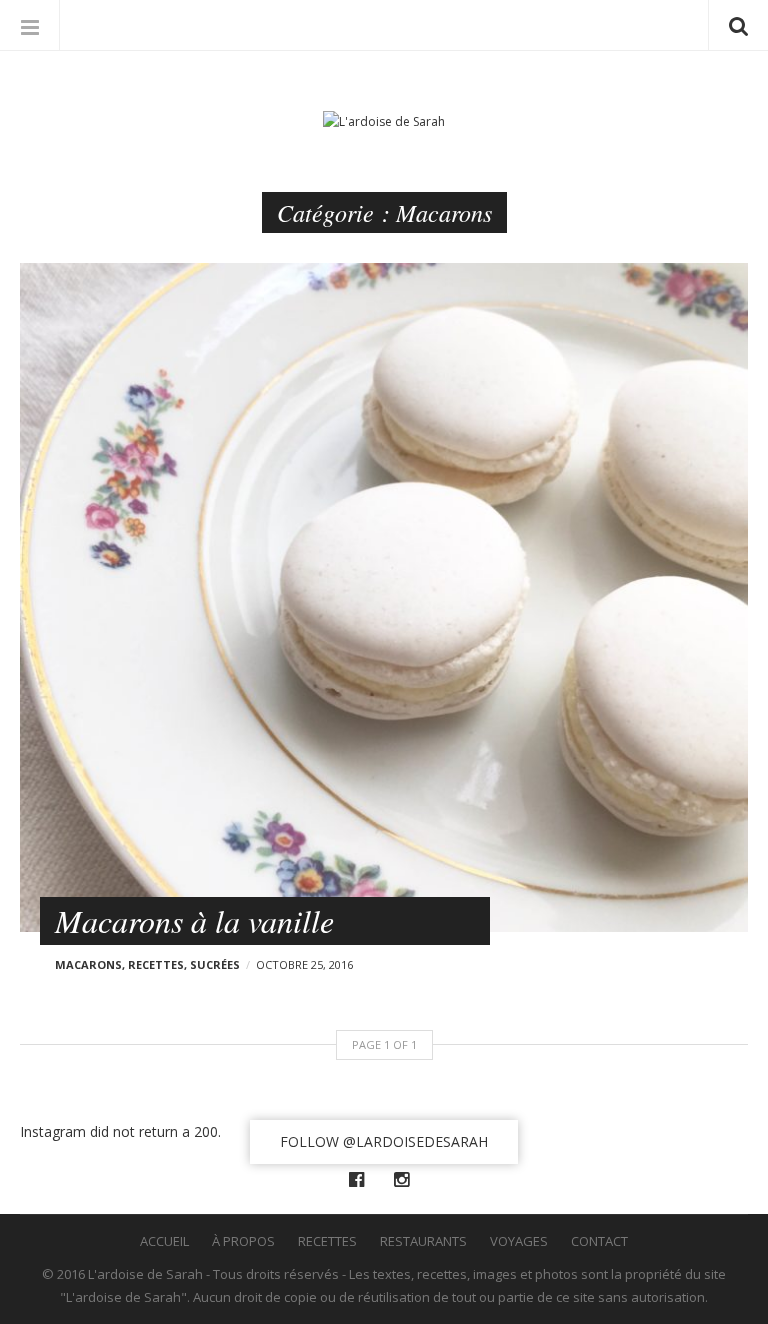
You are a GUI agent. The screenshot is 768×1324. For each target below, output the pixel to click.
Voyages (519, 1241)
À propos (243, 1241)
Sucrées (215, 964)
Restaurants (423, 1241)
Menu (30, 25)
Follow (384, 1141)
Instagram (406, 1180)
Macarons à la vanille (194, 920)
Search (738, 25)
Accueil (164, 1241)
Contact (599, 1241)
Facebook (361, 1180)
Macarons (88, 964)
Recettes (156, 964)
